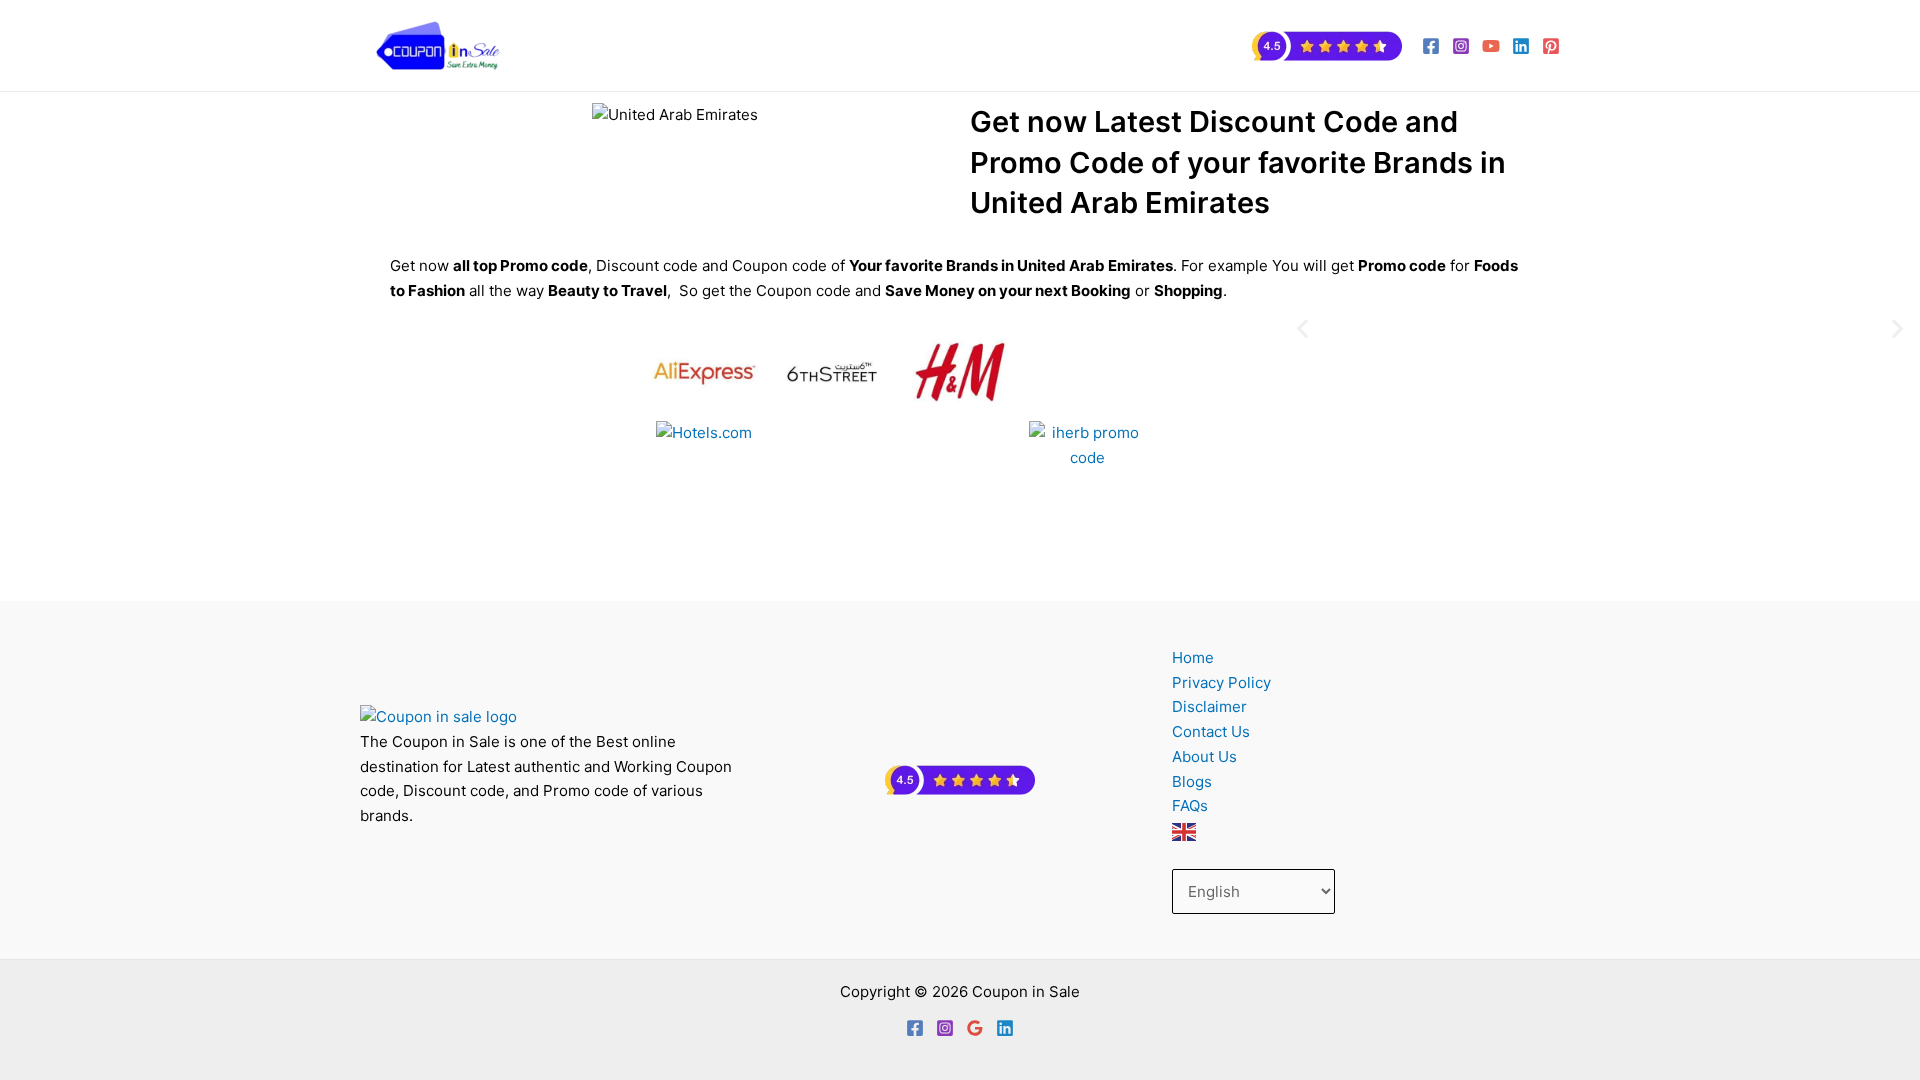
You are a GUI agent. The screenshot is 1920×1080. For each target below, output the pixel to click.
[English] (1185, 831)
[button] (1302, 327)
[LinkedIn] (1521, 46)
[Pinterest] (1551, 46)
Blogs (1192, 781)
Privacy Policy (1221, 682)
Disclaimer (1209, 706)
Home (1193, 657)
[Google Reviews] (975, 1028)
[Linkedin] (1005, 1028)
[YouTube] (1491, 46)
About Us (1204, 756)
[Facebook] (1431, 46)
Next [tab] (1095, 567)
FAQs (1190, 805)
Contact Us (1211, 731)
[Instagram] (1461, 46)
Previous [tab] (825, 567)
